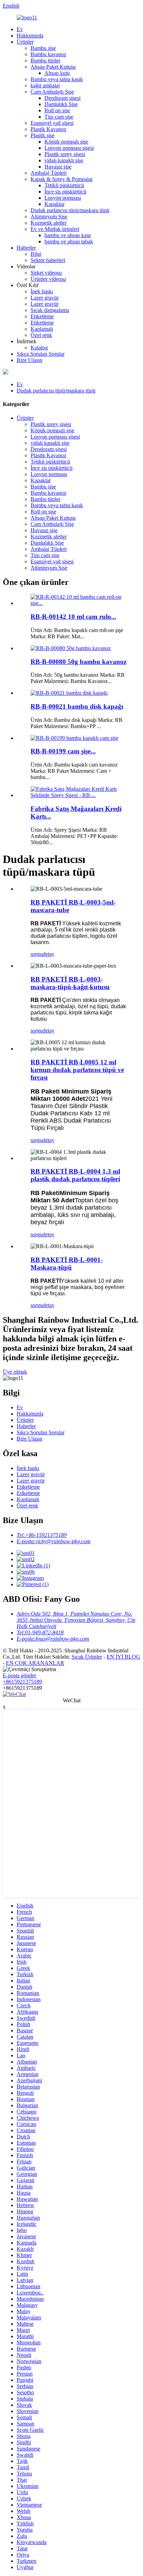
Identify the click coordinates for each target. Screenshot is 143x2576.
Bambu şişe (43, 48)
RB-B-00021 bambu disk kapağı (77, 706)
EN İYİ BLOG (123, 1657)
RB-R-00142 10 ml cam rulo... (73, 617)
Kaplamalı (42, 329)
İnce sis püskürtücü (65, 192)
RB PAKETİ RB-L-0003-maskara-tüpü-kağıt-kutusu (70, 983)
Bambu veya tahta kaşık (57, 79)
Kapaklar (54, 204)
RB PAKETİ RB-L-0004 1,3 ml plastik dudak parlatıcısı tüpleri (75, 1175)
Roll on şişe (57, 110)
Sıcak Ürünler (87, 1657)
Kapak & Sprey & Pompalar (62, 179)
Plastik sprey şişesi (65, 154)
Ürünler (25, 42)
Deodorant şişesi (62, 98)
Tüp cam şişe (59, 117)
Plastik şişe (43, 135)
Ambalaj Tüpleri (49, 173)
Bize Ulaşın (30, 360)
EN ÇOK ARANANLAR (35, 1663)
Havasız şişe (58, 167)
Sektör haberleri (48, 260)
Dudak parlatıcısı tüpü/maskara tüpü (70, 210)
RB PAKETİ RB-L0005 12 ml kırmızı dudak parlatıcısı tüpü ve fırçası (77, 1070)
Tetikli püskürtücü (64, 185)
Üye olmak (15, 1372)
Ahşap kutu (57, 73)
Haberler (26, 248)
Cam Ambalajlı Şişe (52, 92)
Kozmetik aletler (49, 223)
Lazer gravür (45, 298)
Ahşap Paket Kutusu (53, 67)
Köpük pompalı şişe (66, 142)
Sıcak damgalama (50, 310)
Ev (20, 29)
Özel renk (41, 335)
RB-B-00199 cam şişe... (63, 751)
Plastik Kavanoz (48, 129)
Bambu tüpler (45, 60)
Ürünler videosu (48, 279)
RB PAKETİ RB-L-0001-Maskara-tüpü (67, 1264)
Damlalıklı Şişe (61, 104)
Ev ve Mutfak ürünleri (55, 229)
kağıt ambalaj (45, 85)
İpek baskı (42, 291)
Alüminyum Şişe (49, 217)
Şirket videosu (46, 273)
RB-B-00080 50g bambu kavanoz (78, 662)
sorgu (37, 954)
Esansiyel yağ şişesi (52, 123)
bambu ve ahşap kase (68, 235)
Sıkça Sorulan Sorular (41, 354)
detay (49, 954)
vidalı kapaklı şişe (64, 160)
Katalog (39, 348)
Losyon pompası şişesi (69, 148)
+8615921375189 (22, 1682)
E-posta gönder (19, 1675)
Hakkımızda (30, 36)
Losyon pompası (63, 198)
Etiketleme (42, 316)
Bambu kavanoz (48, 54)
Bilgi (36, 254)
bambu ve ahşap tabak (69, 241)
